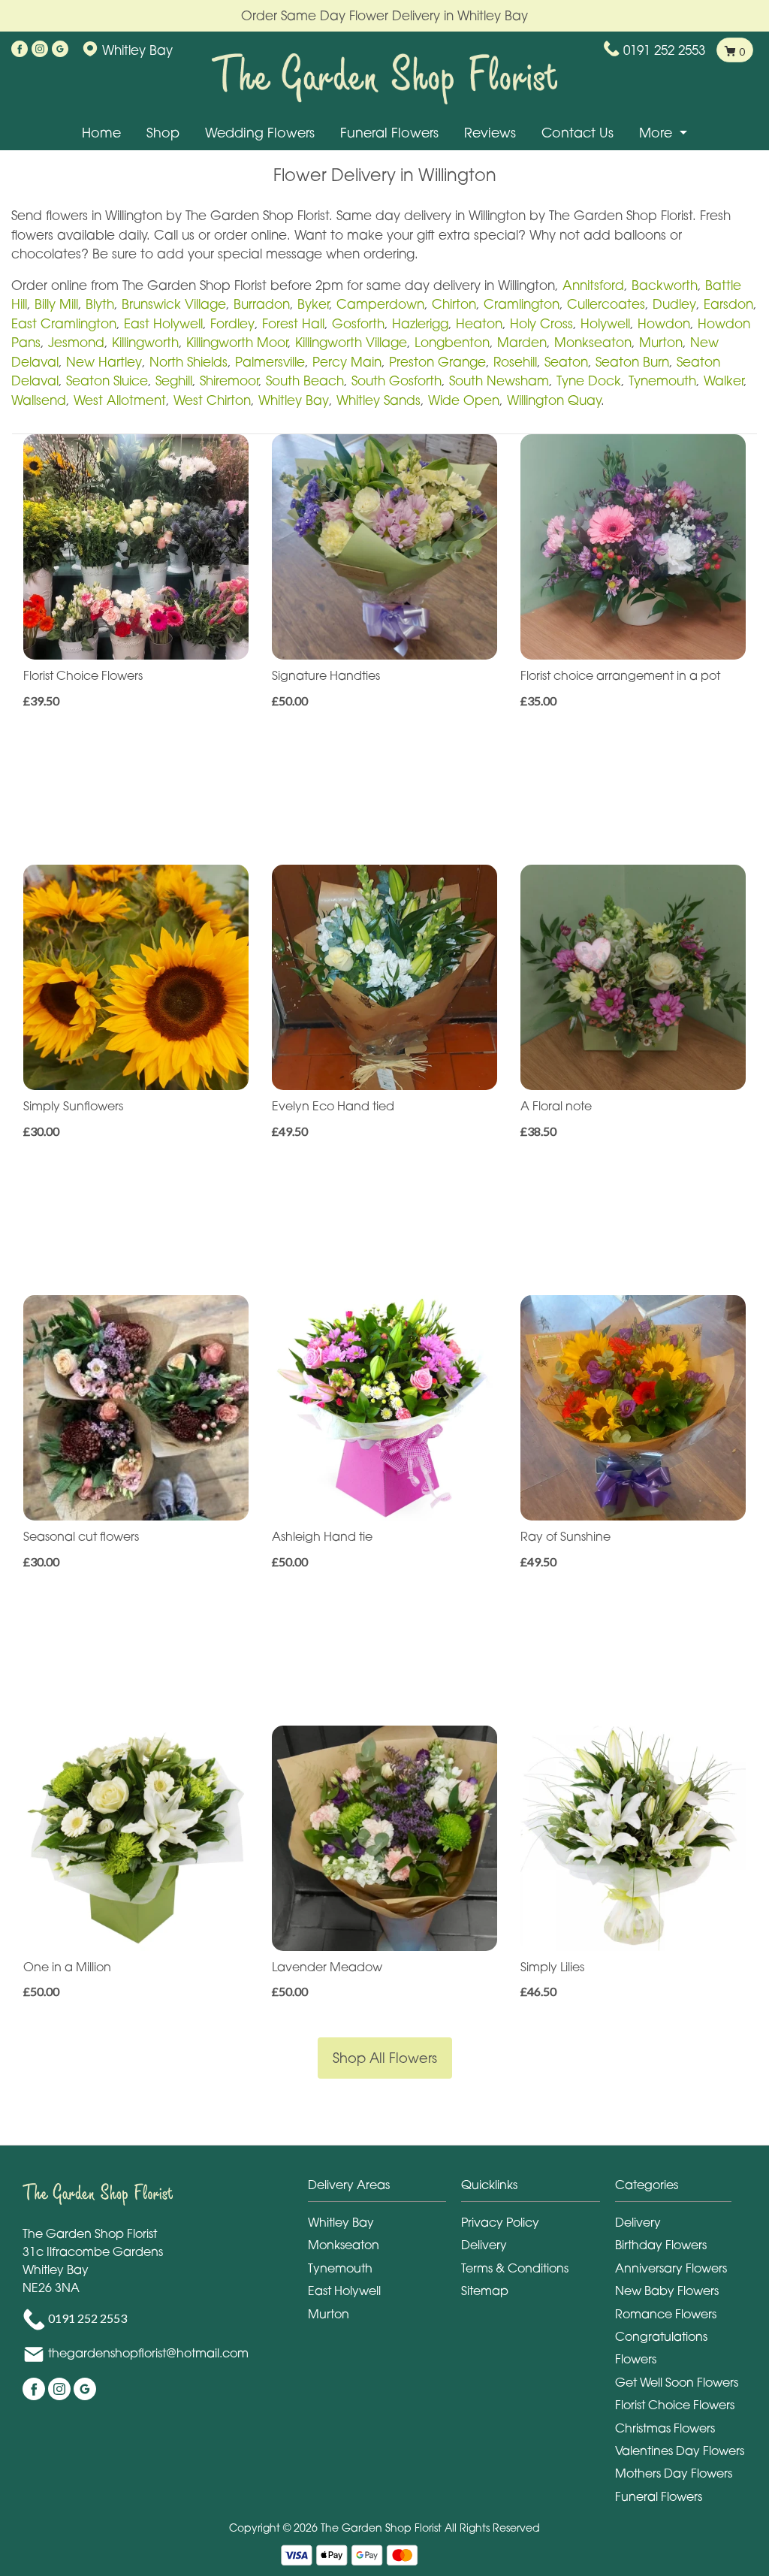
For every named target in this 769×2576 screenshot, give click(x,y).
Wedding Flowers (260, 133)
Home (101, 133)
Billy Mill (56, 304)
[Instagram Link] (40, 50)
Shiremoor (229, 381)
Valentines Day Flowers (680, 2451)
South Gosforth (397, 381)
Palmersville (270, 362)
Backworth (665, 285)
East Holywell (163, 323)
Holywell (605, 323)
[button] (385, 2189)
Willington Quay (554, 400)
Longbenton (452, 342)
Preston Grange (437, 362)
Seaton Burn (632, 362)
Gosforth (358, 323)
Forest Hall (293, 323)
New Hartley (104, 362)
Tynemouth (662, 381)
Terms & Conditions (515, 2268)
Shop (163, 133)
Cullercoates (606, 304)
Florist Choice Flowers (675, 2405)
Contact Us (578, 133)
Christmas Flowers (665, 2428)
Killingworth (145, 342)
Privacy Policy (500, 2222)
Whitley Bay (294, 400)
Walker (724, 381)
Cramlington (522, 304)
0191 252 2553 (664, 50)
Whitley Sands (378, 400)
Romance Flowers (666, 2314)
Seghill (174, 381)
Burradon (262, 304)
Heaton (479, 323)
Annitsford (593, 285)
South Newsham (499, 381)
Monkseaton (593, 342)
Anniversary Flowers (671, 2268)
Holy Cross (541, 323)
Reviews (490, 133)
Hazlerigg (420, 323)
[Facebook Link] (20, 50)
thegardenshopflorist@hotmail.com (148, 2353)
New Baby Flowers (667, 2291)
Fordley (232, 323)
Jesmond (76, 342)
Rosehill (515, 362)
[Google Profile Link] (60, 50)
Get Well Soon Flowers (677, 2382)
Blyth (100, 304)
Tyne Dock (589, 381)
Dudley (674, 304)
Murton (661, 342)
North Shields (188, 362)
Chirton (454, 304)
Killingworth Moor (237, 342)
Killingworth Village (351, 342)
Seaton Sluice (107, 381)
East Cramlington (64, 323)
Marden (522, 342)
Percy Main (347, 362)
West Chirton (212, 400)
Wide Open (464, 400)
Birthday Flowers (661, 2245)
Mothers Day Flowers (674, 2473)
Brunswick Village (174, 304)
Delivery (484, 2245)
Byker (313, 304)
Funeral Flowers (389, 133)
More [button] (657, 133)
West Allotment (120, 400)
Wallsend (39, 400)
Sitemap (485, 2291)
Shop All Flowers (385, 2058)
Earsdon (728, 304)
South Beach (305, 381)
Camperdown (380, 304)
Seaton (566, 362)
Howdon (664, 323)
